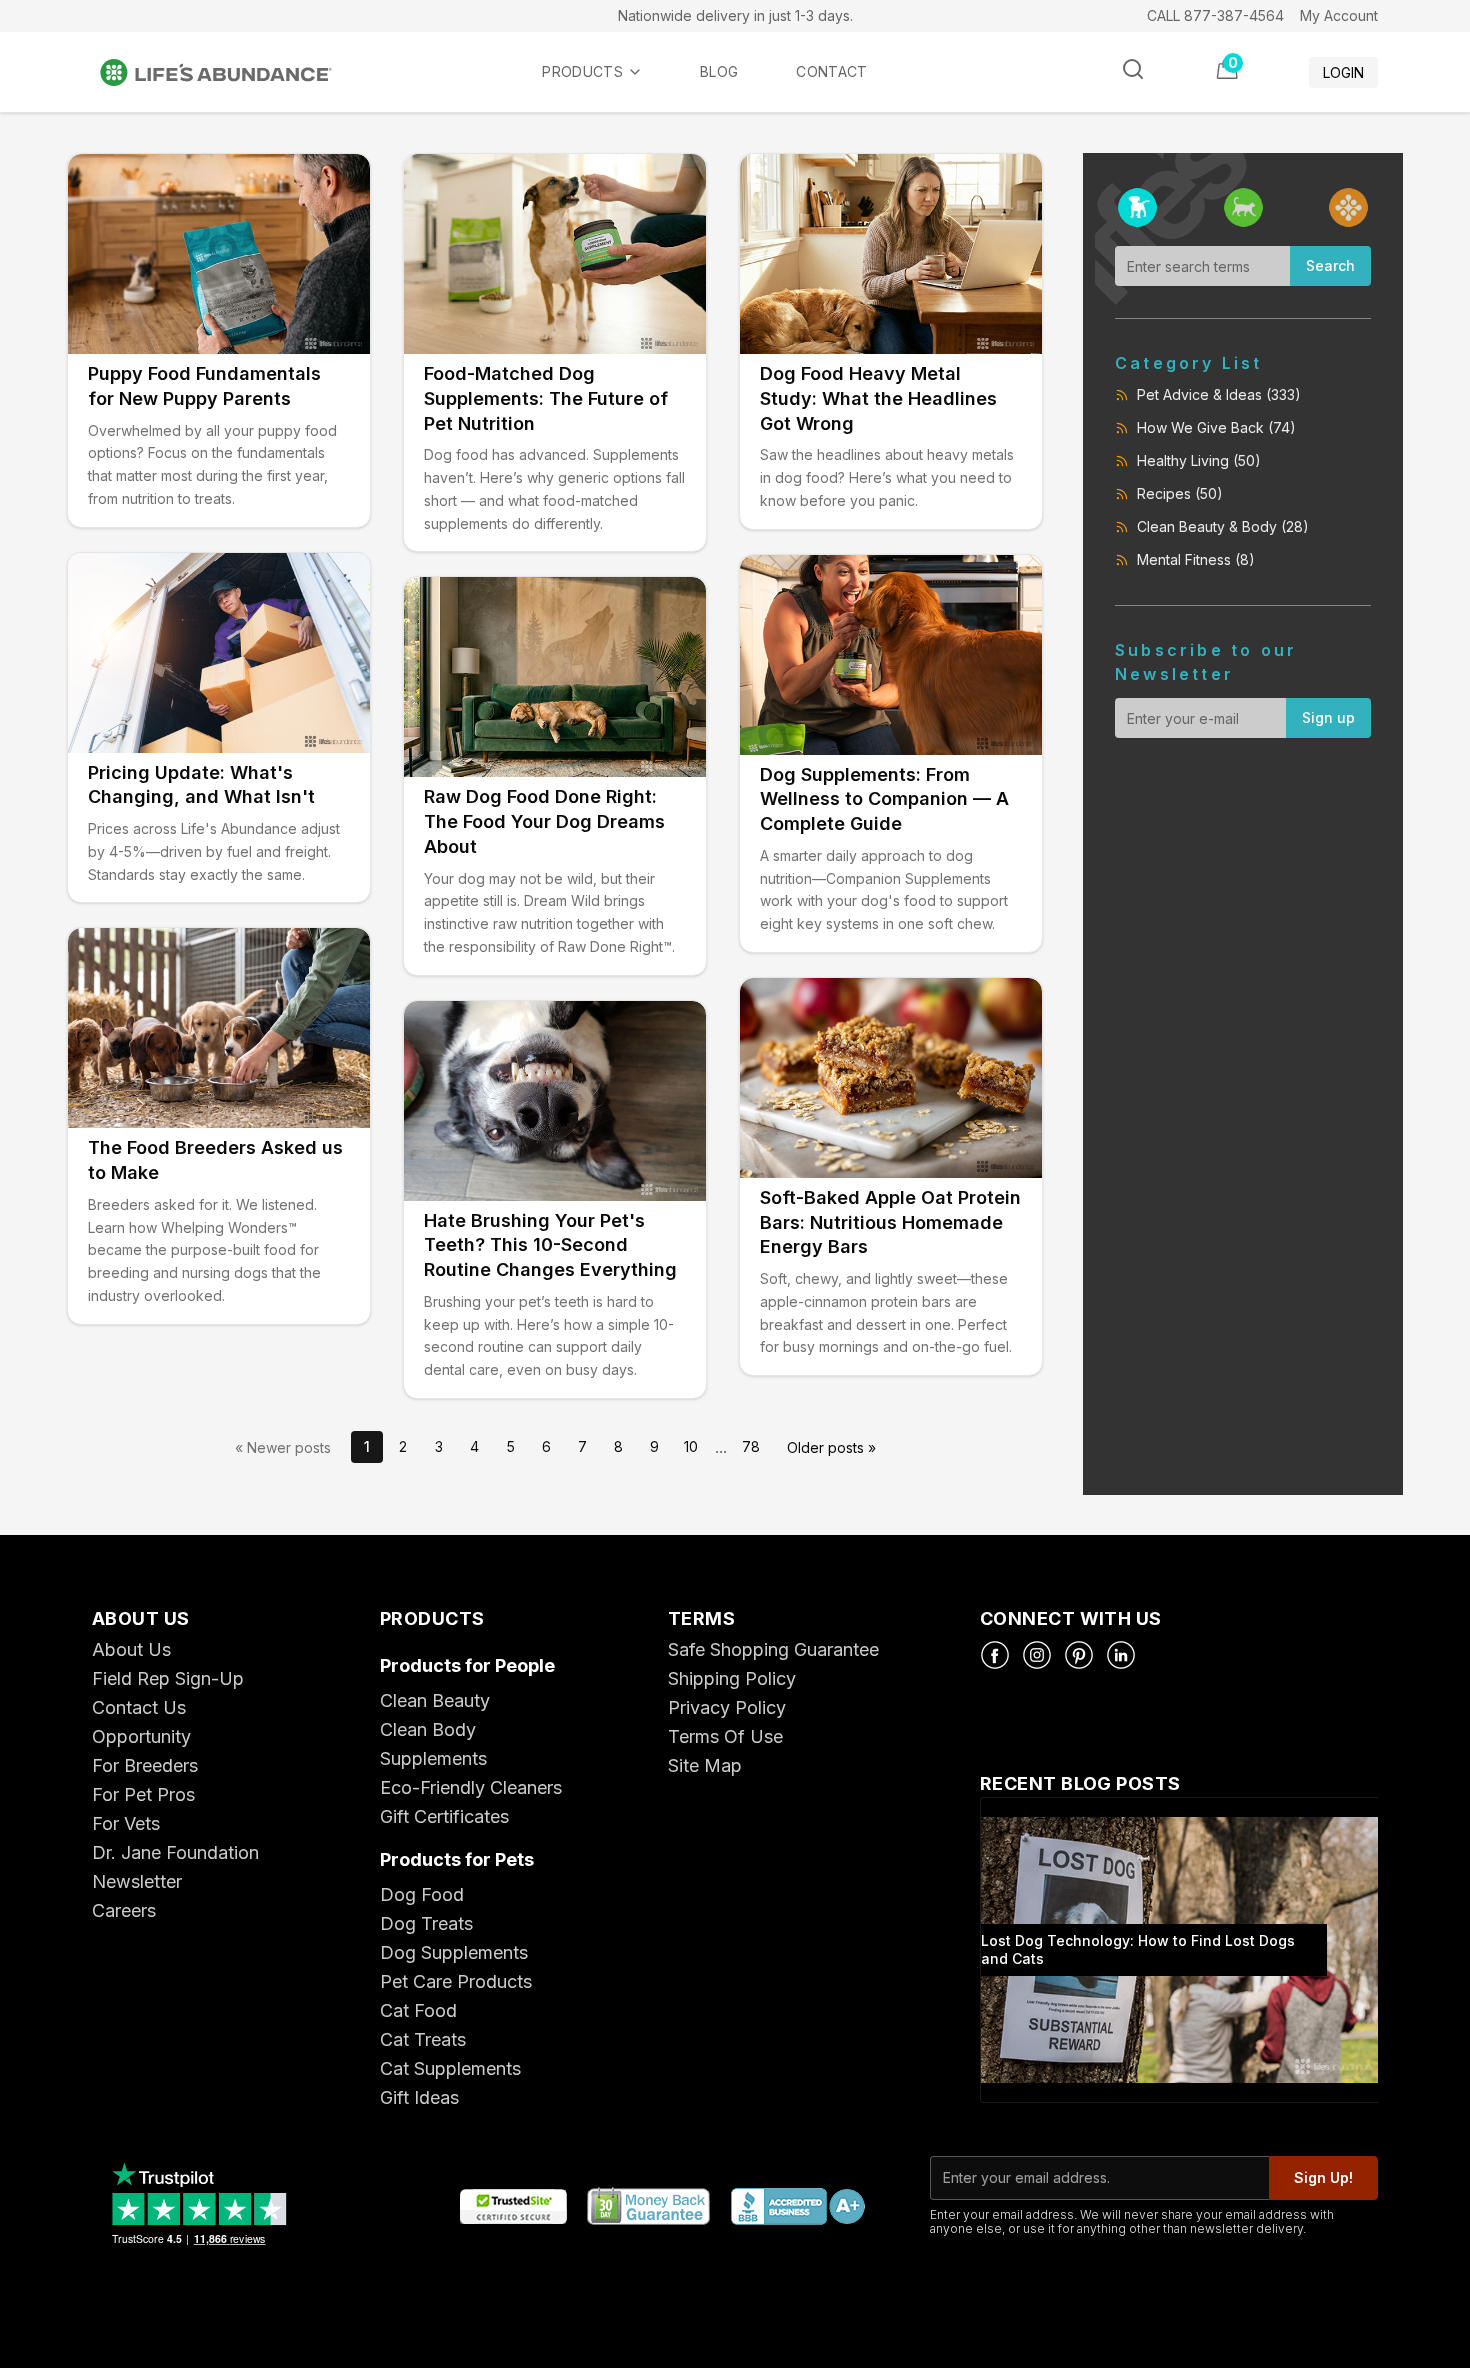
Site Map (705, 1765)
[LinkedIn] (1121, 1655)
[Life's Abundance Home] (232, 72)
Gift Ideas (419, 2097)
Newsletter (137, 1881)
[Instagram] (1037, 1655)
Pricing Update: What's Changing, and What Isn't (201, 785)
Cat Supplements (450, 2068)
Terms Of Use (725, 1736)
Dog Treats (426, 1923)
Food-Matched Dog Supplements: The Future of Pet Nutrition (546, 398)
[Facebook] (995, 1655)
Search (1330, 265)
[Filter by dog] (1137, 207)
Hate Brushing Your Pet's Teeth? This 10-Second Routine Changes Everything (550, 1245)
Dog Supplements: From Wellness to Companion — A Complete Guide (884, 799)
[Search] (1133, 69)
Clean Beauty (435, 1700)
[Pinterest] (1079, 1655)
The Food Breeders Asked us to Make (215, 1160)
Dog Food (422, 1894)
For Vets (126, 1823)
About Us (131, 1649)
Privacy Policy (727, 1707)
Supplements (433, 1758)
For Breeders (145, 1765)
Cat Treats (423, 2039)
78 (751, 1446)
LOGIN (1343, 72)
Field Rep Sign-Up (168, 1678)
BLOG (719, 71)
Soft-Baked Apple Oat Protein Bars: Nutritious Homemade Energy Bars (890, 1222)
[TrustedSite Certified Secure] (513, 2207)
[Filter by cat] (1243, 207)
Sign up (1328, 717)
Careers (124, 1910)
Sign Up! (1323, 2177)
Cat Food (418, 2010)
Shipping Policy (732, 1678)
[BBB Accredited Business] (797, 2207)
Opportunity (141, 1736)
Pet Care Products (456, 1981)
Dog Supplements (454, 1952)
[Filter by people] (1348, 207)
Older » (831, 1447)
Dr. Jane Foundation (175, 1852)
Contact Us (139, 1707)
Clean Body (428, 1729)
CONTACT (831, 71)
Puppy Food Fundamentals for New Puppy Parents (204, 386)
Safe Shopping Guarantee (773, 1649)
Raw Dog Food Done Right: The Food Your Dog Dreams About (544, 821)
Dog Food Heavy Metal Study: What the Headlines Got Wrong (878, 398)
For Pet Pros (143, 1794)
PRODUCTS (582, 71)
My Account (1339, 15)
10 (691, 1446)
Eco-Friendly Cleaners (471, 1787)
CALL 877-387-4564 (1215, 15)
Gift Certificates (444, 1816)
